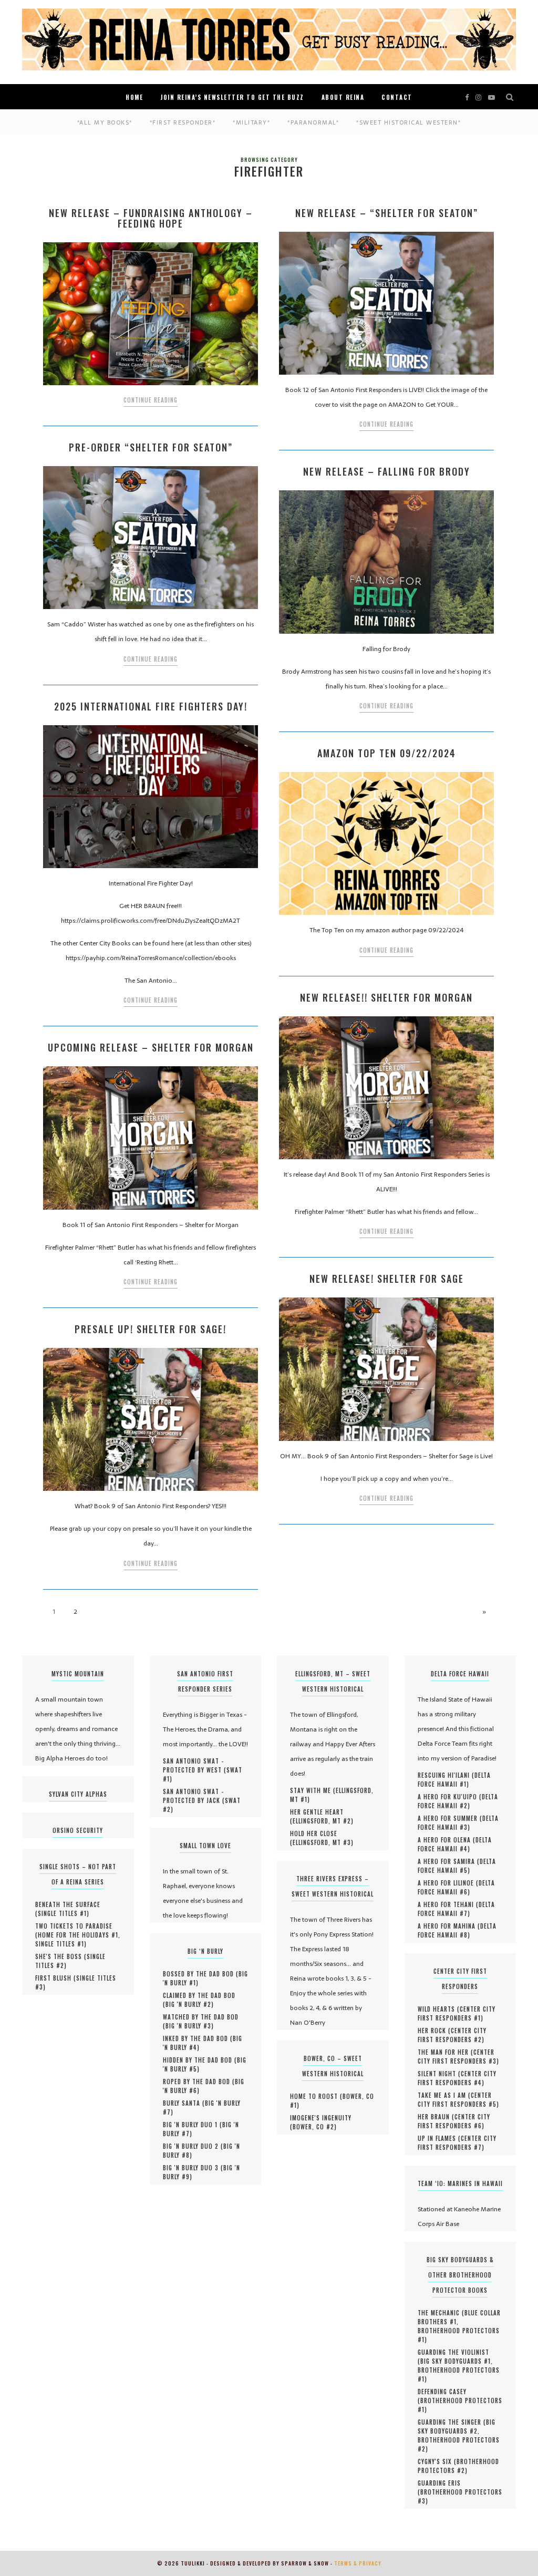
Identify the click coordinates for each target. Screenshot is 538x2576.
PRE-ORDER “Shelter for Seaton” (151, 447)
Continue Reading (151, 400)
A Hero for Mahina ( (449, 1926)
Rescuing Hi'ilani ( (446, 1775)
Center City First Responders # (457, 2013)
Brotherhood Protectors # (459, 2335)
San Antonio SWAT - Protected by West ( (195, 1765)
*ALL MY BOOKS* (105, 122)
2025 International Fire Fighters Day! (151, 706)
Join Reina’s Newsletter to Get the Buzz (232, 97)
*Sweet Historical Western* (408, 122)
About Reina (343, 97)
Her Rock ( (434, 2031)
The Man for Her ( (446, 2052)
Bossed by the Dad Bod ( (201, 1974)
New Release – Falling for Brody (387, 471)
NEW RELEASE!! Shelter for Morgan (386, 997)
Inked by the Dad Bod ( (198, 2038)
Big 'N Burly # (188, 2004)
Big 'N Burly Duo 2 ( (193, 2146)
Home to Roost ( (316, 2096)
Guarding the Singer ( (452, 2422)
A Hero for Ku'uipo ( (450, 1797)
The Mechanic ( (441, 2313)
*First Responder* (183, 122)
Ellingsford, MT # (322, 1821)
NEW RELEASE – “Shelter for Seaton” (387, 213)
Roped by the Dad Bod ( (199, 2082)
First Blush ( (56, 1978)
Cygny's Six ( (437, 2461)
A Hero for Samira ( (449, 1861)
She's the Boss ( (61, 1956)
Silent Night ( (439, 2074)
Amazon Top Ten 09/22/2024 (387, 753)
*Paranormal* (313, 122)
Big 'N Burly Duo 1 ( (193, 2125)
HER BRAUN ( (436, 2117)
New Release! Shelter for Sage (387, 1279)
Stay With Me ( (313, 1790)
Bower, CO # (313, 2127)
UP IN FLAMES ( (439, 2138)
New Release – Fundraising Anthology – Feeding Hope (151, 218)
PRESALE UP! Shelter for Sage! (151, 1329)
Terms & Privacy (358, 2563)
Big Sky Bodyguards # (456, 2361)
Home (134, 97)
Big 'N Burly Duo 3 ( (193, 2168)
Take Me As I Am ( (444, 2095)
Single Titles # (62, 1913)
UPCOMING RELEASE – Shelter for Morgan (151, 1047)
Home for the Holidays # (78, 1935)
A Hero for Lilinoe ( (448, 1883)
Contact (397, 97)
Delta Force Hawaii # (454, 1780)
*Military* (251, 122)
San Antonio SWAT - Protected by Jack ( (194, 1796)
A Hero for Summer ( (450, 1818)
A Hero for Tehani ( (448, 1904)
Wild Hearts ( (439, 2009)
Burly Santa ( (184, 2103)
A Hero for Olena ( (447, 1840)
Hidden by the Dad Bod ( (200, 2060)
